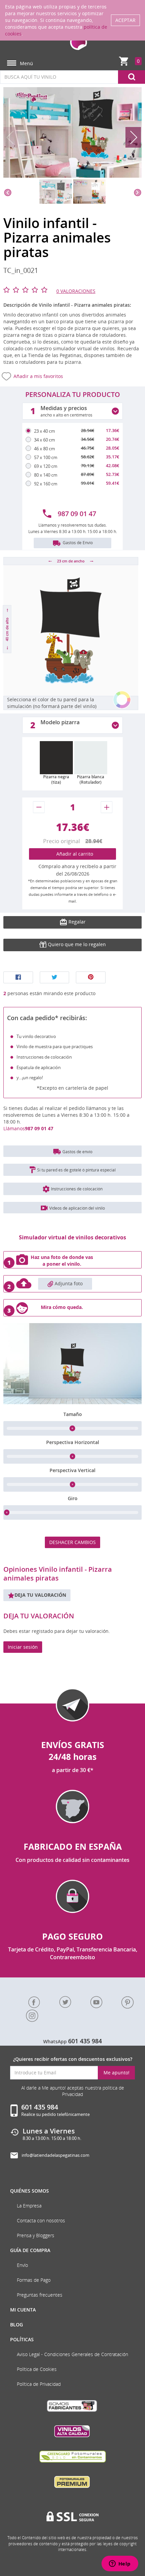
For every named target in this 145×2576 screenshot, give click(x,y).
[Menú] (12, 63)
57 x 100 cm (46, 457)
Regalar (76, 922)
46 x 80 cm (45, 449)
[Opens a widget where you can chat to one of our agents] (120, 2564)
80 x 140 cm (46, 475)
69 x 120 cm (46, 466)
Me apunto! (117, 2073)
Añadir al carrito (73, 854)
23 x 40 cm (45, 431)
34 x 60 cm (45, 440)
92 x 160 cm (46, 484)
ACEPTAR (125, 20)
